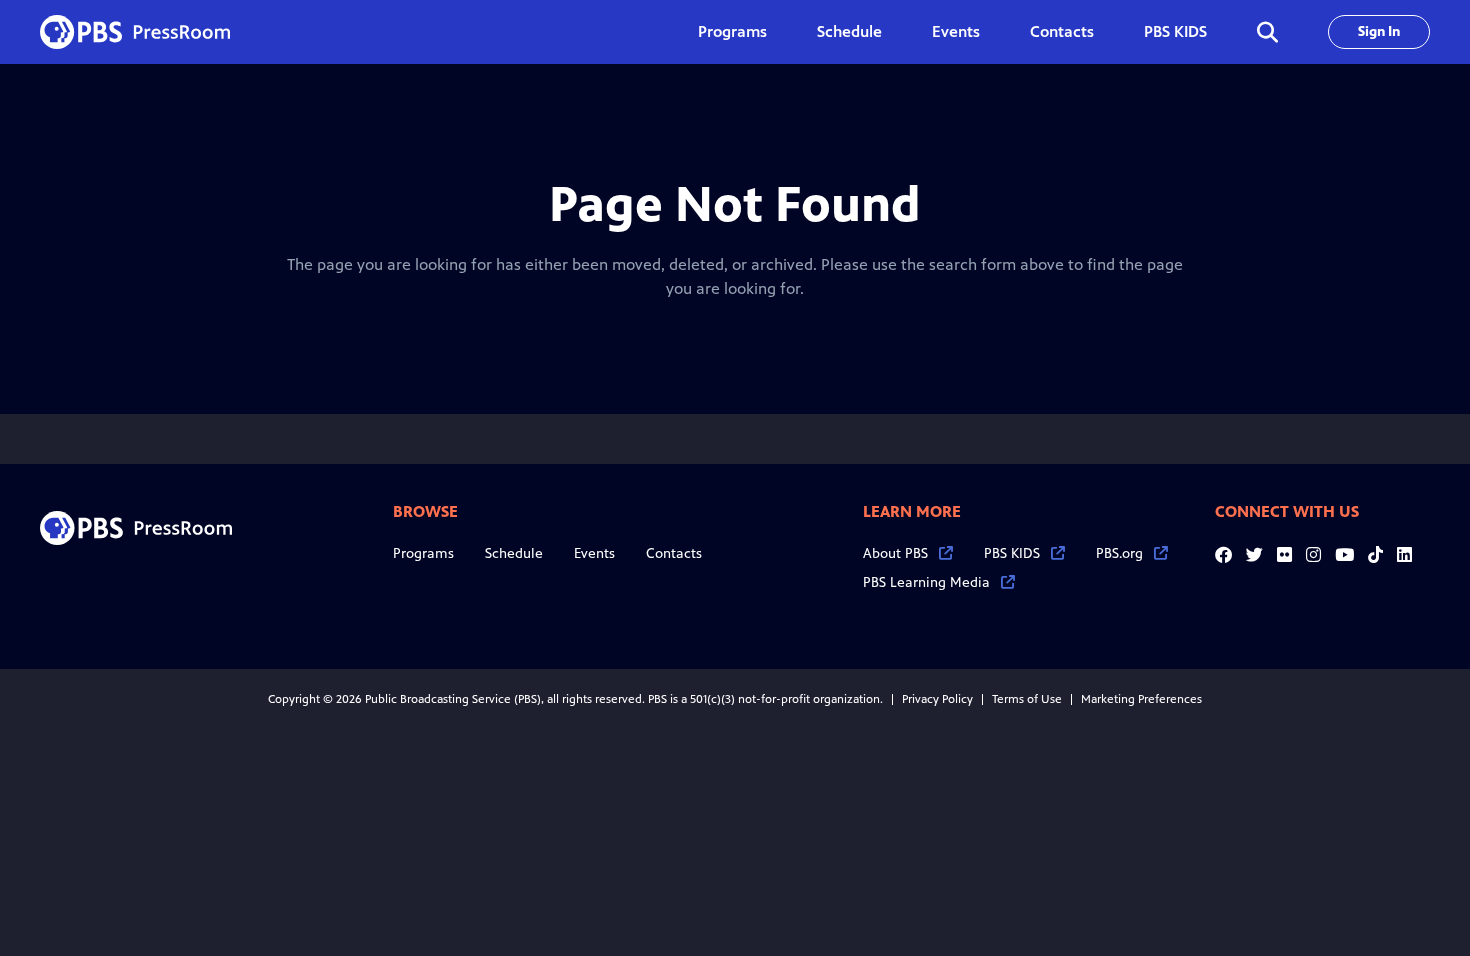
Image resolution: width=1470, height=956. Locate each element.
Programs (423, 553)
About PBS (895, 553)
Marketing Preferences (1141, 699)
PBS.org (1119, 553)
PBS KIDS (1175, 31)
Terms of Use (1027, 699)
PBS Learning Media (926, 582)
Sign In (1379, 31)
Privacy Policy (937, 699)
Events (956, 31)
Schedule (849, 31)
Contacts (1062, 31)
